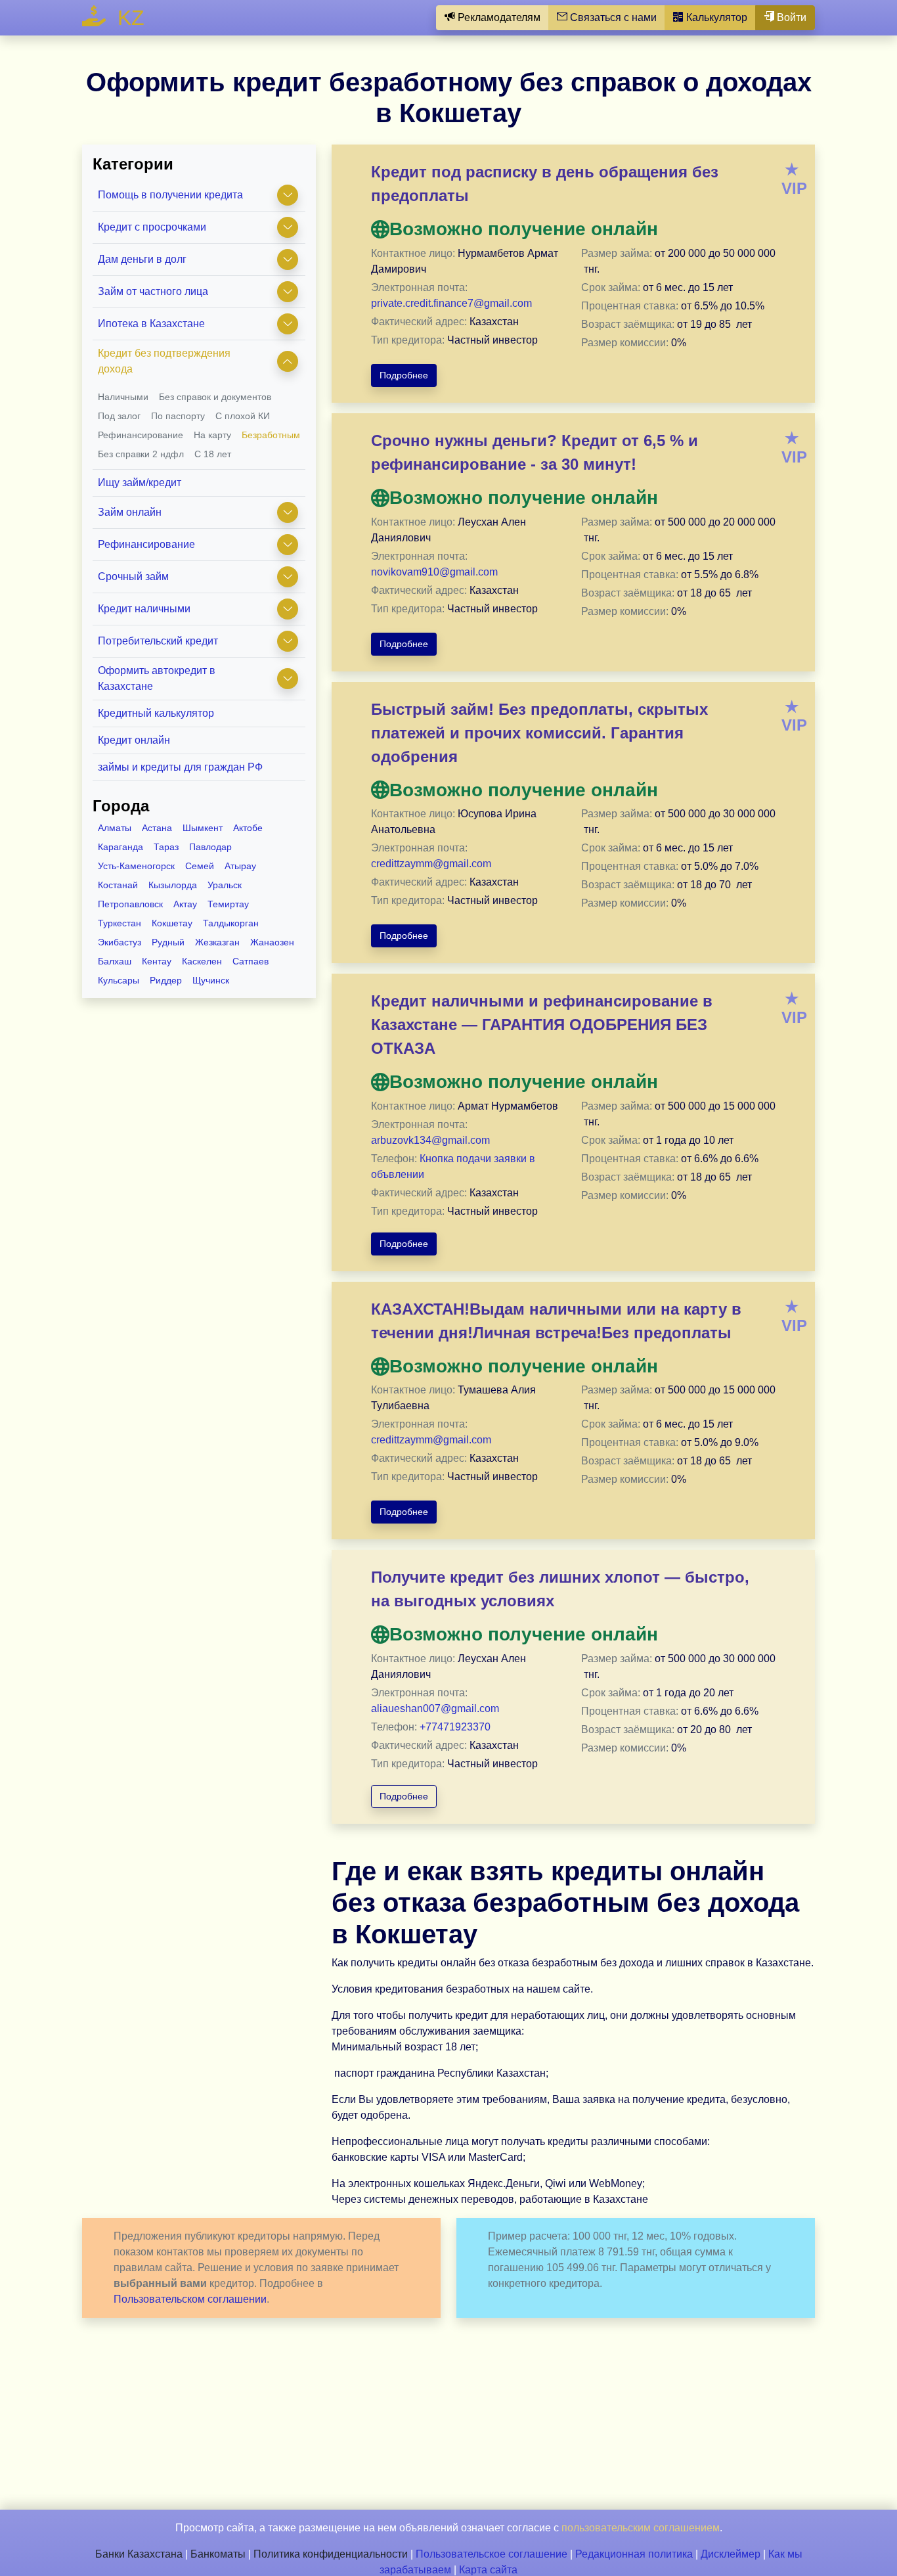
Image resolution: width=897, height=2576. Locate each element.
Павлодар (210, 847)
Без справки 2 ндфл (141, 454)
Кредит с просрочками (152, 227)
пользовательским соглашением (641, 2528)
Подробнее (404, 375)
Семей (200, 866)
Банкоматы (218, 2554)
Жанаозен (272, 942)
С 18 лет (213, 454)
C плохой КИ (243, 416)
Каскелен (202, 961)
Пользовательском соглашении (190, 2299)
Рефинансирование (141, 435)
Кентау (157, 961)
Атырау (240, 866)
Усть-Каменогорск (136, 866)
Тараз (166, 847)
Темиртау (228, 904)
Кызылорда (173, 885)
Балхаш (115, 961)
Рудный (168, 942)
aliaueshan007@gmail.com (435, 1708)
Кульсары (119, 980)
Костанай (118, 885)
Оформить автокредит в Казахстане (157, 678)
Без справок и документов (215, 397)
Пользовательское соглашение (492, 2554)
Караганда (120, 847)
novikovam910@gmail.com (434, 572)
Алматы (115, 828)
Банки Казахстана (139, 2554)
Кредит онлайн (134, 740)
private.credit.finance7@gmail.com (451, 303)
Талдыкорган (231, 923)
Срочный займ (133, 576)
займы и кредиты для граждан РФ (180, 767)
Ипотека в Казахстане (151, 324)
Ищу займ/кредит (140, 483)
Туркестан (120, 923)
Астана (157, 828)
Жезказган (217, 942)
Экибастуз (120, 942)
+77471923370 (455, 1727)
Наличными (123, 397)
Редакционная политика (634, 2554)
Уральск (225, 885)
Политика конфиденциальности (331, 2554)
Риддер (166, 980)
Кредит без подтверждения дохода (164, 361)
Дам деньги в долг (142, 259)
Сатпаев (251, 961)
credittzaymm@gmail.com (431, 864)
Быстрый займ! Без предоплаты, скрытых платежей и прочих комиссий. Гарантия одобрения (539, 733)
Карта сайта (488, 2570)
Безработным (271, 435)
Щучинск (211, 980)
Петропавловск (130, 904)
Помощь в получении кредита (170, 195)
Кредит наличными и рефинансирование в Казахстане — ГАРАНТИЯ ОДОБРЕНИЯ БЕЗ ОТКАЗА (542, 1025)
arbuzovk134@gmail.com (430, 1140)
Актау (185, 904)
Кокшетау (172, 923)
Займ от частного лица (153, 291)
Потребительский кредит (158, 641)
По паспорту (178, 416)
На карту (212, 435)
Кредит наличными (144, 609)
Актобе (248, 828)
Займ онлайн (130, 512)
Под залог (119, 416)
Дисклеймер (731, 2554)
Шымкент (203, 828)
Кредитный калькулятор (156, 713)
